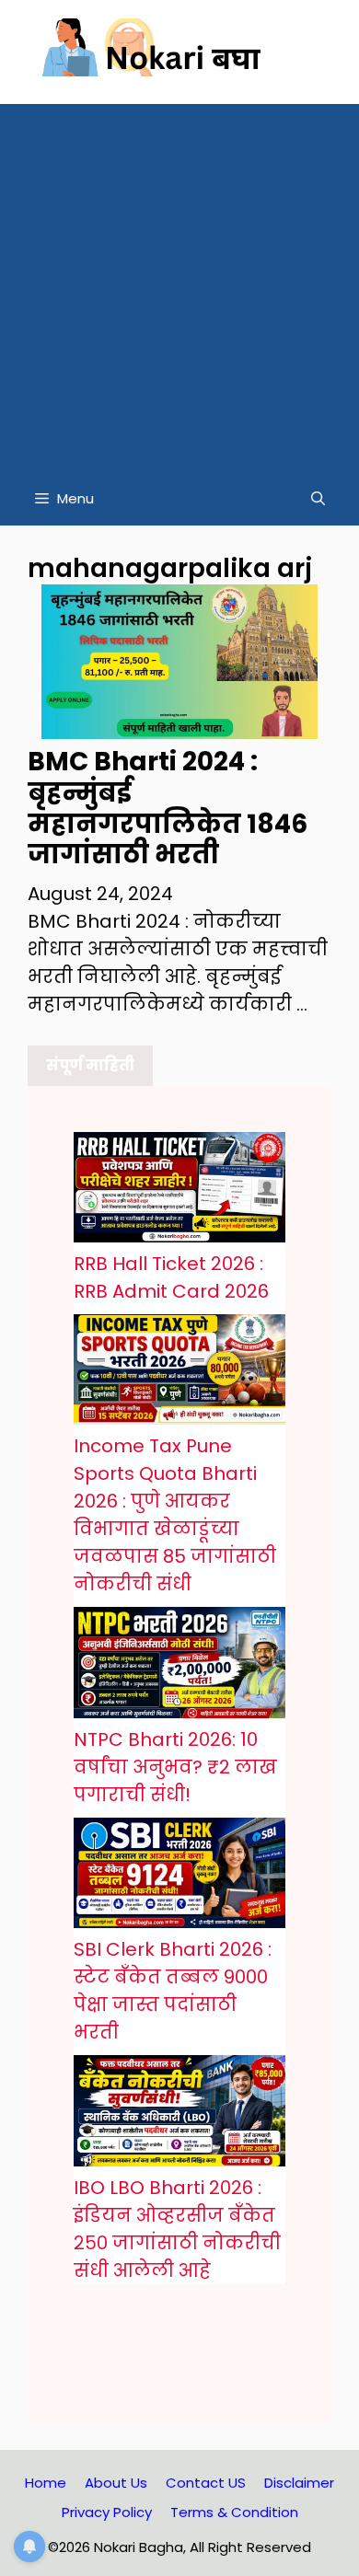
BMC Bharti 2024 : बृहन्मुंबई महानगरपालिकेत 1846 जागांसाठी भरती (168, 808)
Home (46, 2483)
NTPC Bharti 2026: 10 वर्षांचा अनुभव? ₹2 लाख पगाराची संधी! (175, 1767)
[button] (318, 499)
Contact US (206, 2483)
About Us (116, 2483)
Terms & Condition (234, 2512)
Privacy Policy (107, 2512)
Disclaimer (299, 2483)
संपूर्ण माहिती (90, 1065)
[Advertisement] (179, 283)
